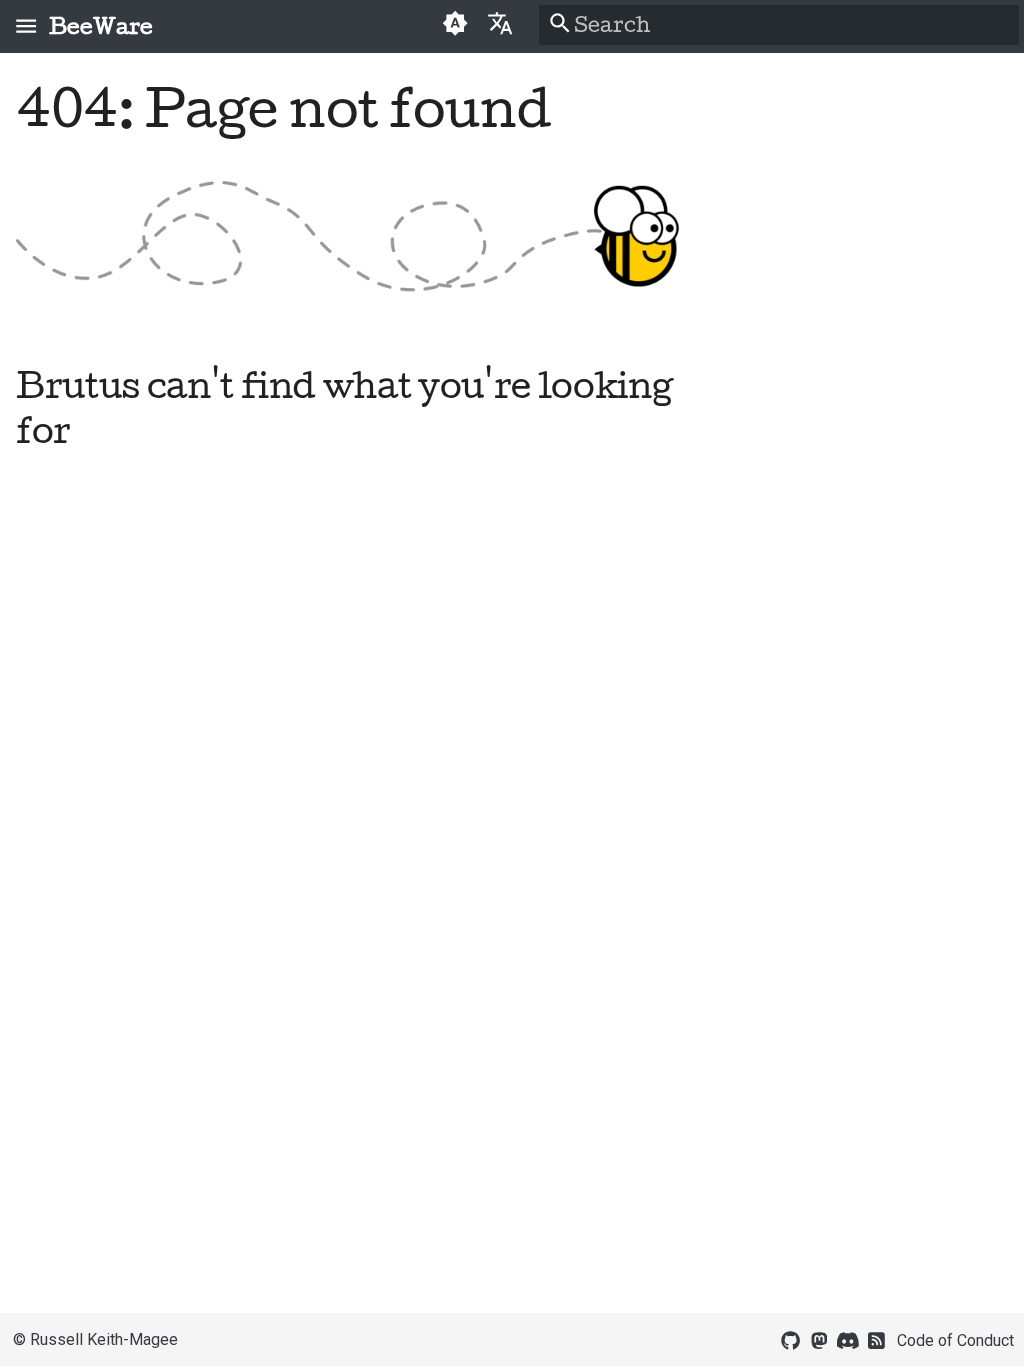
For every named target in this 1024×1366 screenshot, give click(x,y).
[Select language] (500, 22)
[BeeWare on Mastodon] (819, 1339)
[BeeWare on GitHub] (791, 1339)
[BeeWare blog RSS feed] (877, 1339)
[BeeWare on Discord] (848, 1339)
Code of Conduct (955, 1340)
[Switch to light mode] (454, 26)
